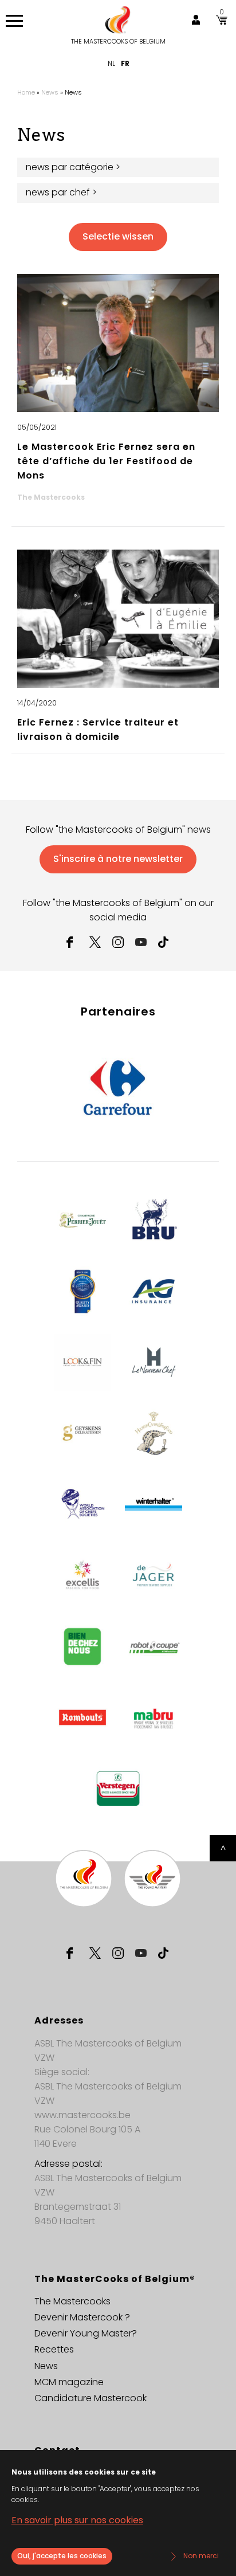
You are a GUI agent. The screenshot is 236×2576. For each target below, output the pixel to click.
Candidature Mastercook (91, 2398)
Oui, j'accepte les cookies (62, 2556)
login (196, 20)
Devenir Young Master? (86, 2333)
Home (26, 92)
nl (111, 63)
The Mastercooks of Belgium (118, 42)
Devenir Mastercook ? (82, 2317)
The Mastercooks (72, 2301)
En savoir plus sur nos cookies (77, 2520)
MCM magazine (69, 2382)
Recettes (54, 2349)
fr (125, 63)
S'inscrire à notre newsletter (118, 859)
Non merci (201, 2556)
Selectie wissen (118, 236)
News (50, 92)
